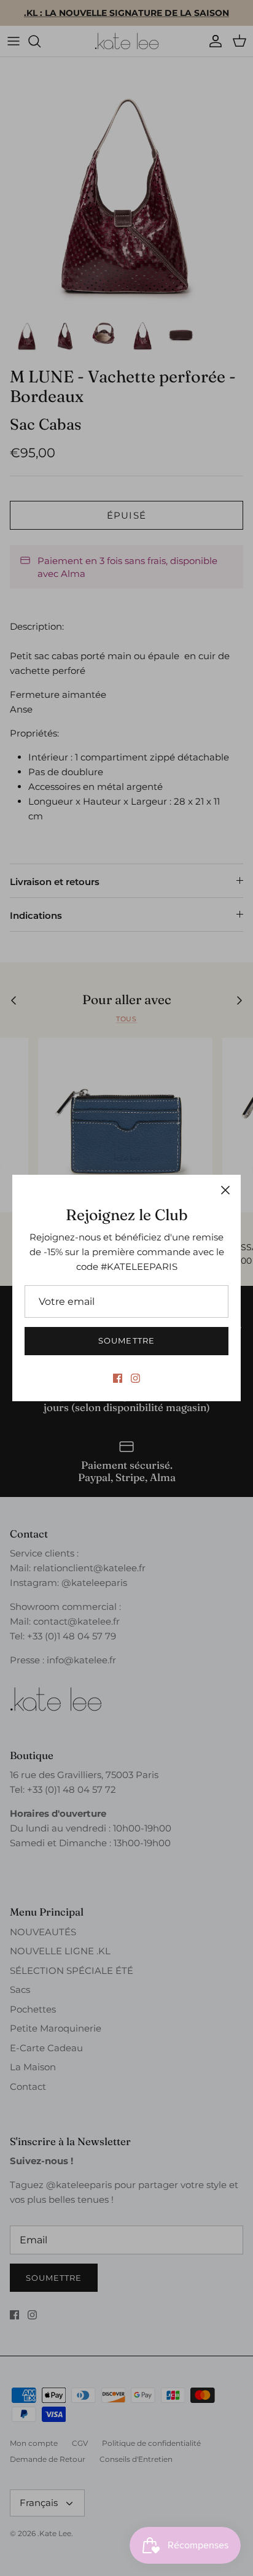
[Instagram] (135, 1378)
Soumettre (126, 1340)
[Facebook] (118, 1378)
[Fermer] (225, 1190)
